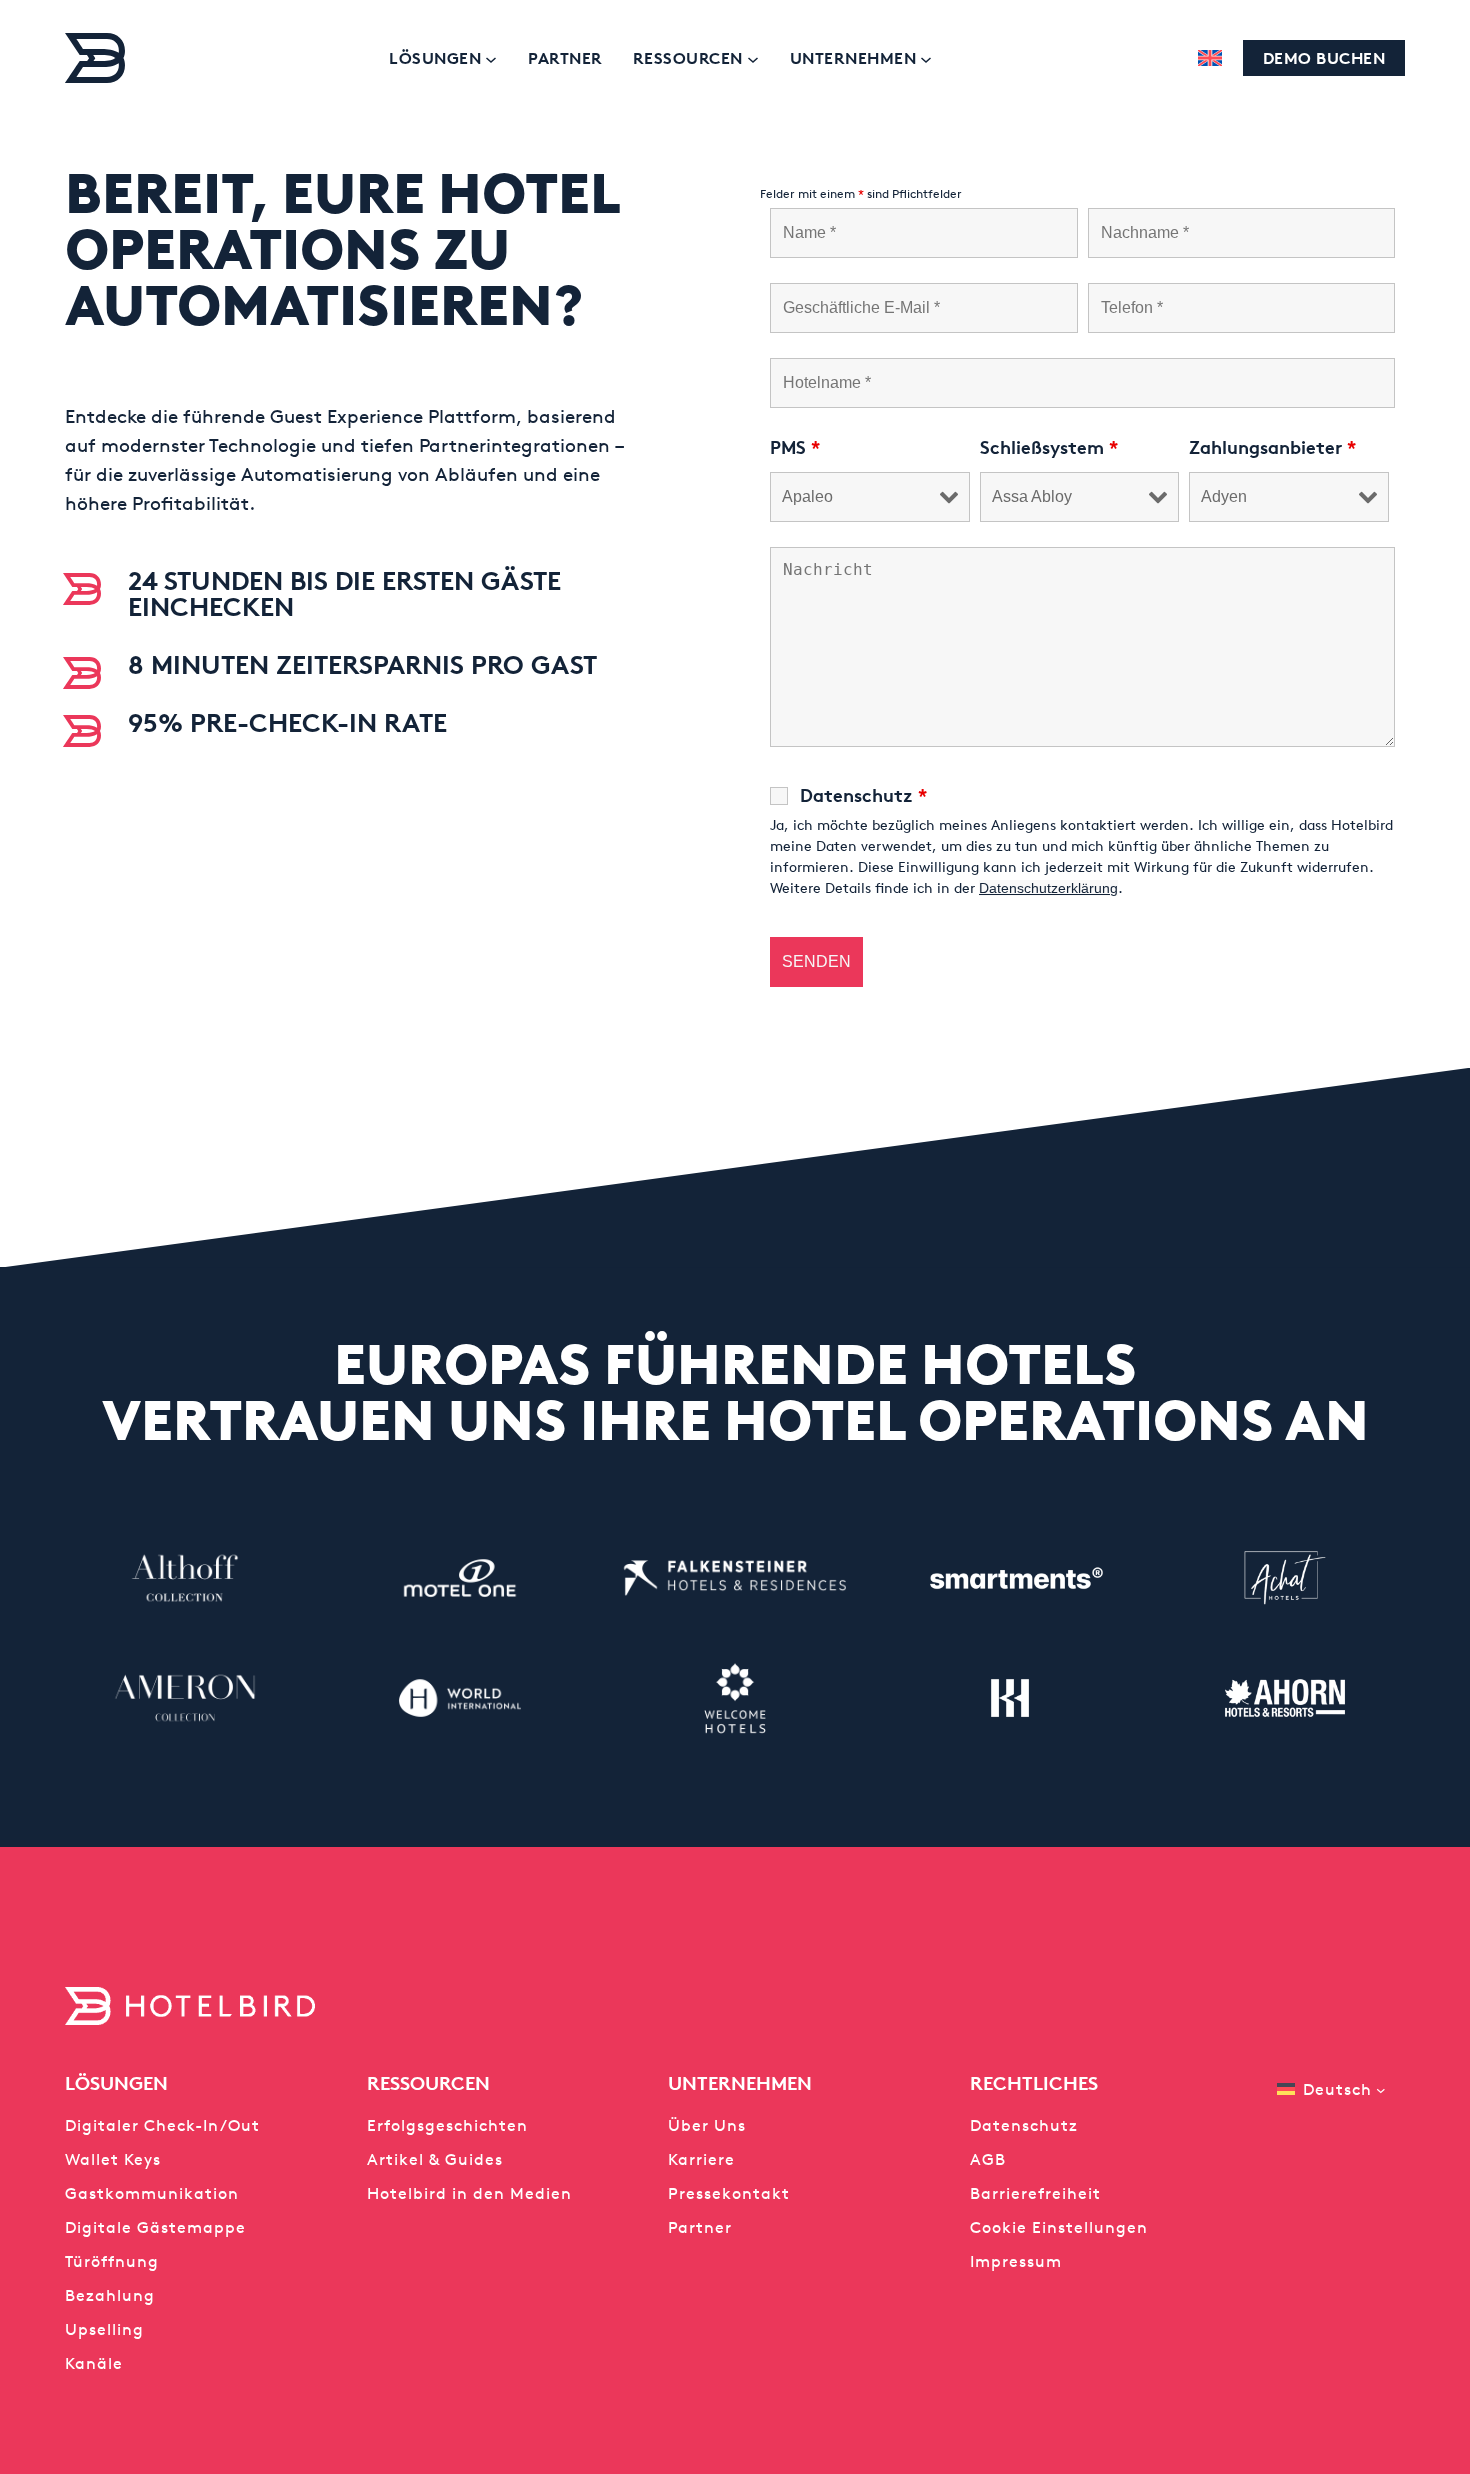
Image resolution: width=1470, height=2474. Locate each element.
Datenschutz (863, 795)
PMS (795, 447)
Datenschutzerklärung (1048, 888)
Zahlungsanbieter (1272, 447)
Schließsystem (1049, 447)
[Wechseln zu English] (1210, 58)
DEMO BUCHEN (1324, 58)
